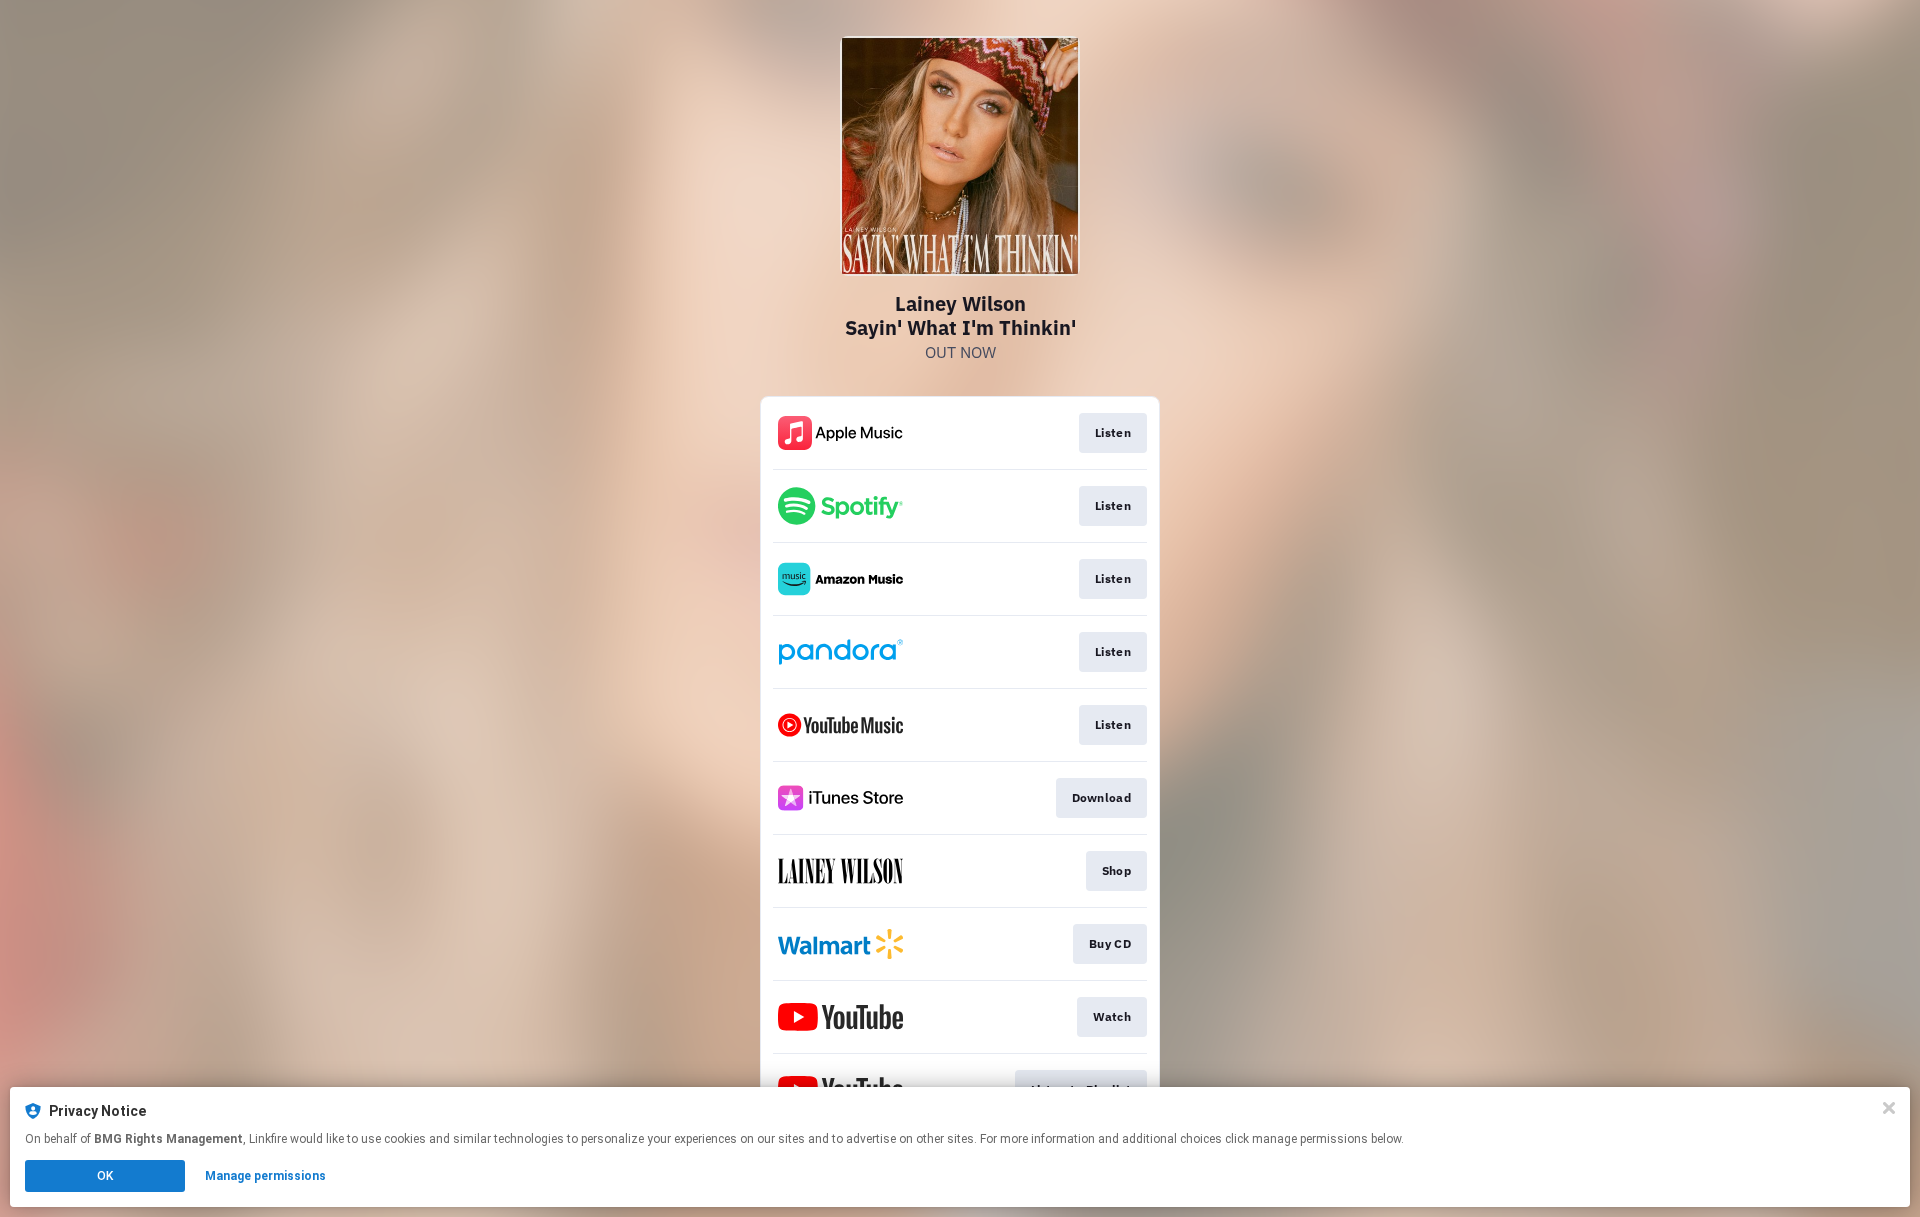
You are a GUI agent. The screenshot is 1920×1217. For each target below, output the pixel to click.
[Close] (1889, 1108)
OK (105, 1176)
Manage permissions (265, 1176)
